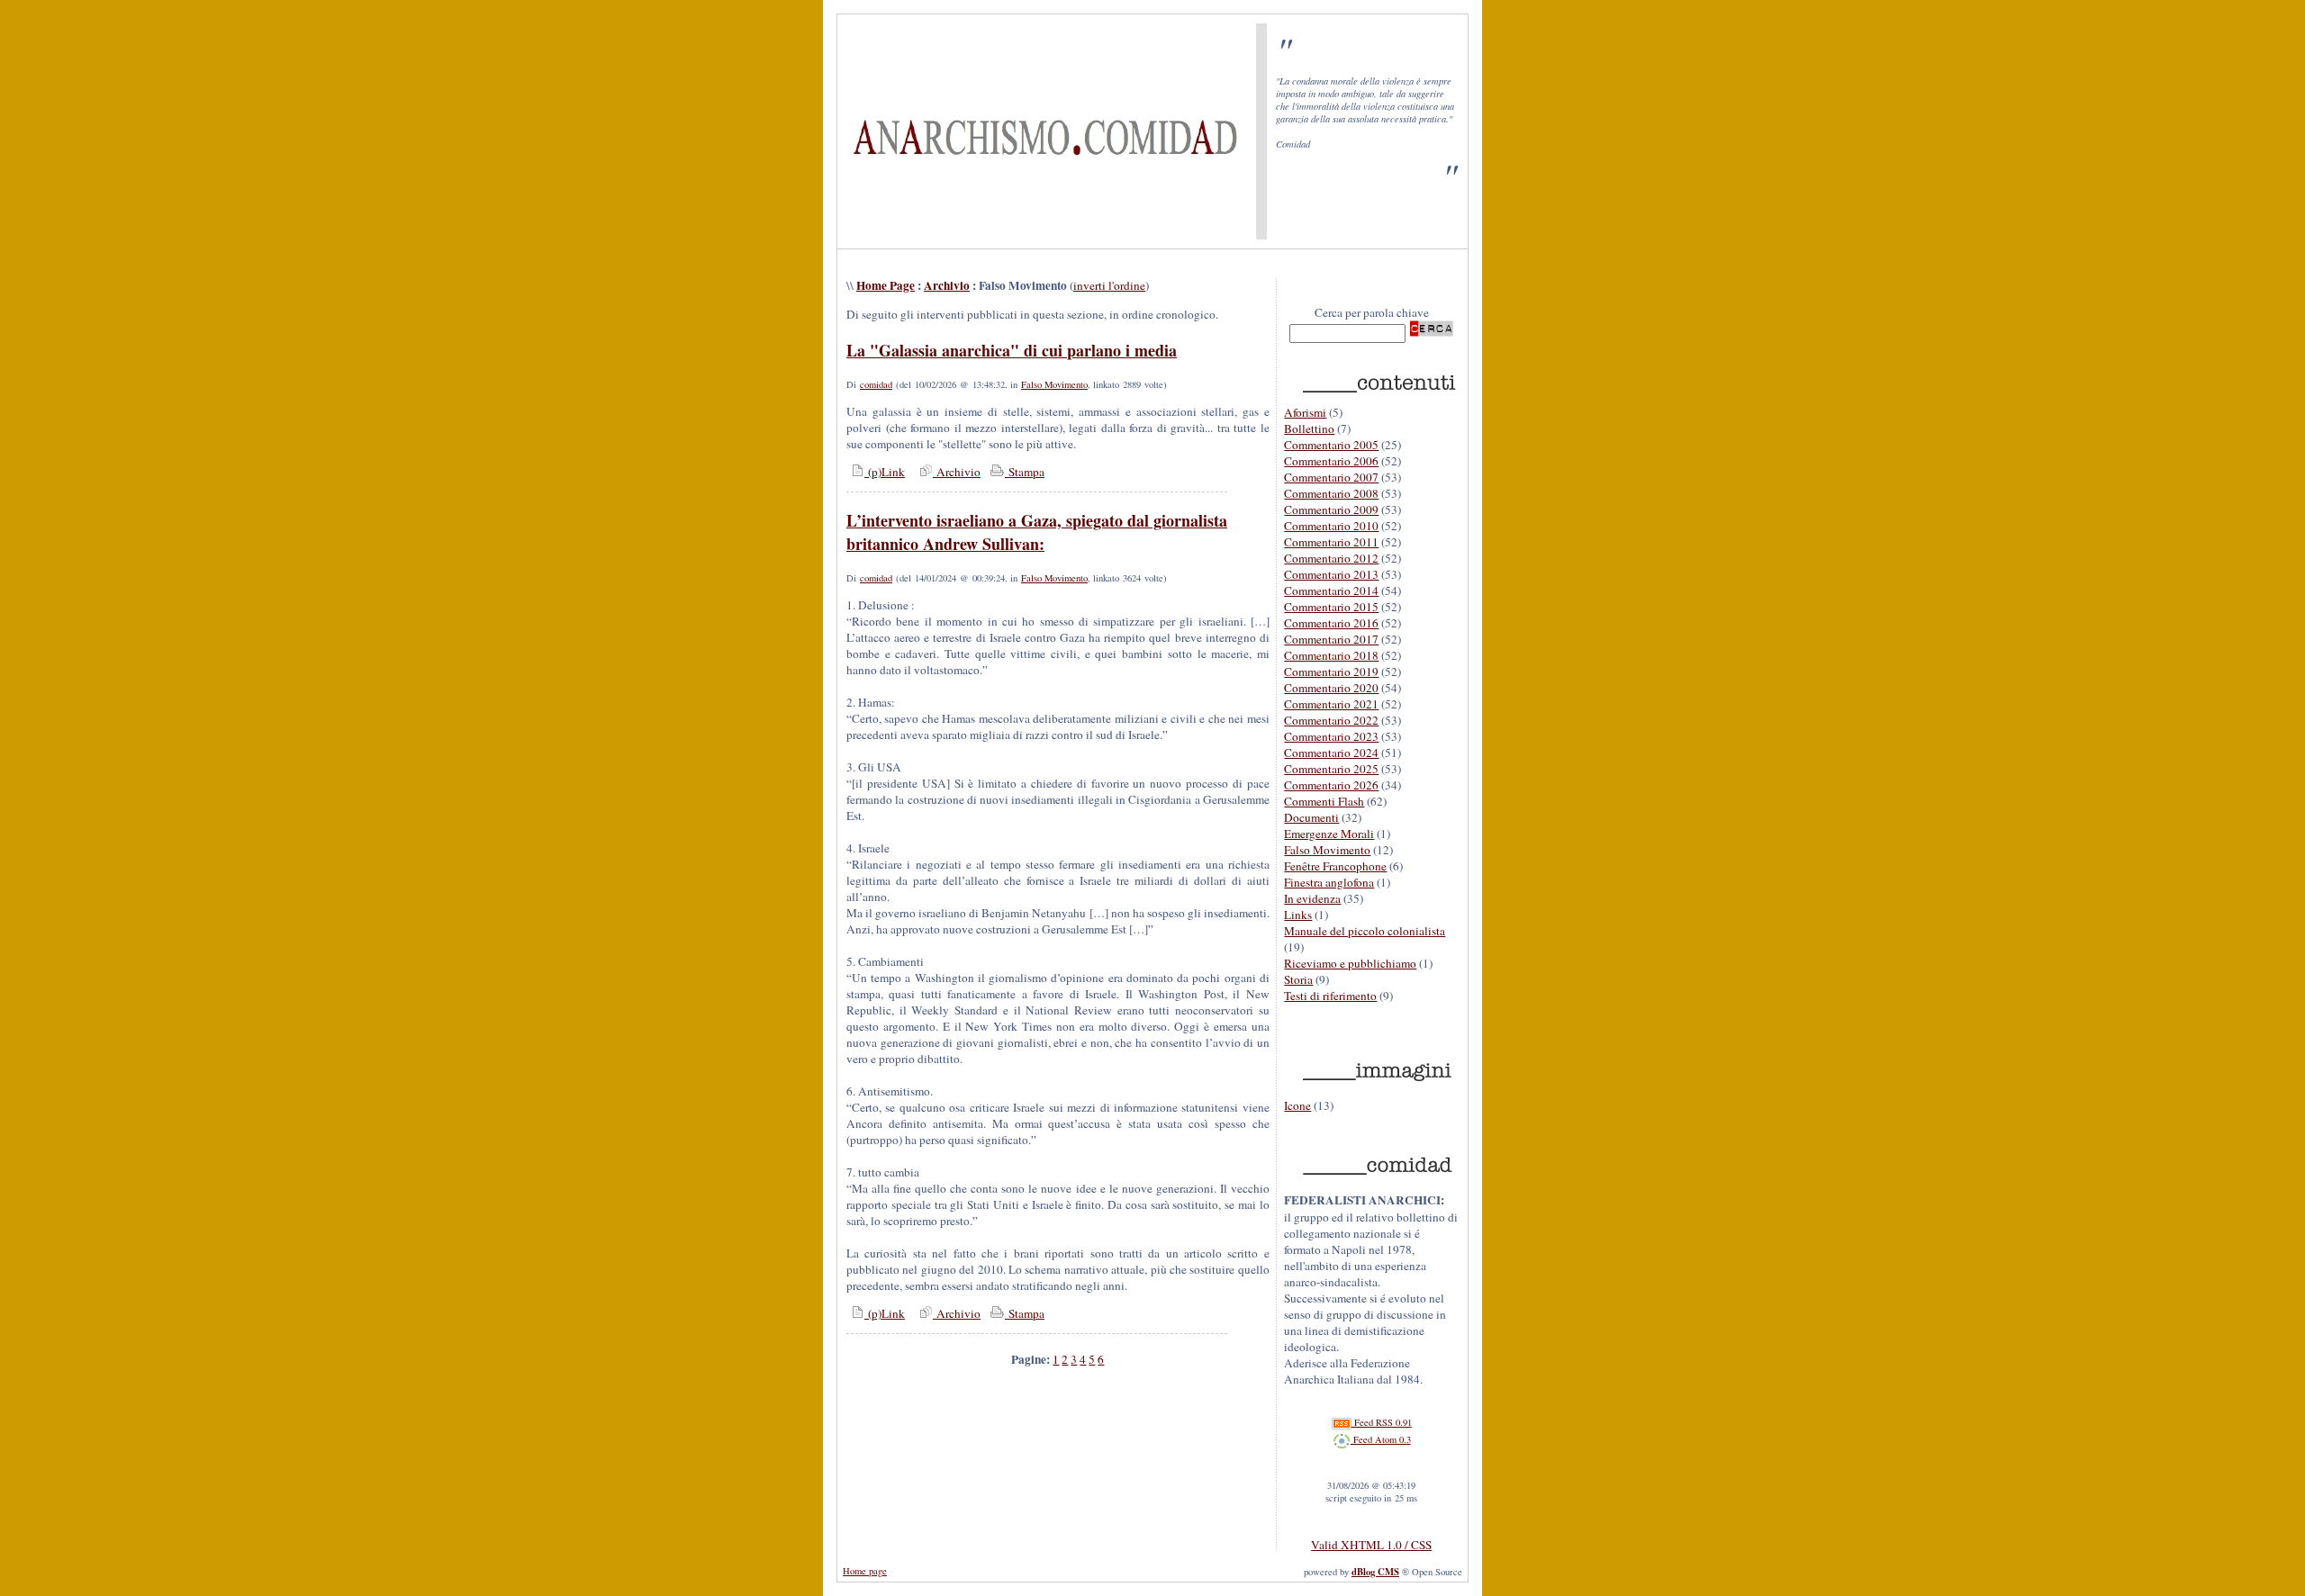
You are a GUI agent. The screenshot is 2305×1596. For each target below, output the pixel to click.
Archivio (947, 285)
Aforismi (1305, 412)
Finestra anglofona (1329, 882)
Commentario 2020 (1331, 688)
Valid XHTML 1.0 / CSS (1371, 1545)
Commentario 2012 (1331, 558)
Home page (865, 1571)
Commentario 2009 (1331, 509)
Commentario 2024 (1331, 753)
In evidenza (1312, 898)
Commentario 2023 (1331, 736)
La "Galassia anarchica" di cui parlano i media (1012, 350)
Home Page (886, 285)
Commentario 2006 (1331, 461)
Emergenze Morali (1329, 834)
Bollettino (1309, 428)
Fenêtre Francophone (1335, 866)
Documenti (1311, 817)
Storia (1298, 979)
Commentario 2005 (1331, 445)
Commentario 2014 (1331, 591)
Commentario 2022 (1331, 720)
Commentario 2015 (1331, 607)
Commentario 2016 (1331, 623)
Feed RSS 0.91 (1382, 1422)
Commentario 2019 (1331, 672)
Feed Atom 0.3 (1381, 1439)
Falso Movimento (1054, 384)
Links (1298, 915)
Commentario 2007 (1331, 477)
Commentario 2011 (1331, 542)
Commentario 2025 (1331, 769)
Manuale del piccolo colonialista (1365, 931)
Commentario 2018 (1331, 655)
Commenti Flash (1324, 801)
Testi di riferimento (1330, 996)
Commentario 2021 (1331, 704)
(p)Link (885, 472)
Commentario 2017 (1331, 639)
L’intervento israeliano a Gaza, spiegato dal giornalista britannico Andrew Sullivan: (1037, 532)
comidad (876, 384)
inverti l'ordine (1109, 285)
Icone (1297, 1105)
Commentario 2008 (1331, 493)
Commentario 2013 (1331, 574)
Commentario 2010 (1331, 526)
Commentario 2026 (1331, 785)
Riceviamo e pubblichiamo (1350, 963)
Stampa (1025, 472)
